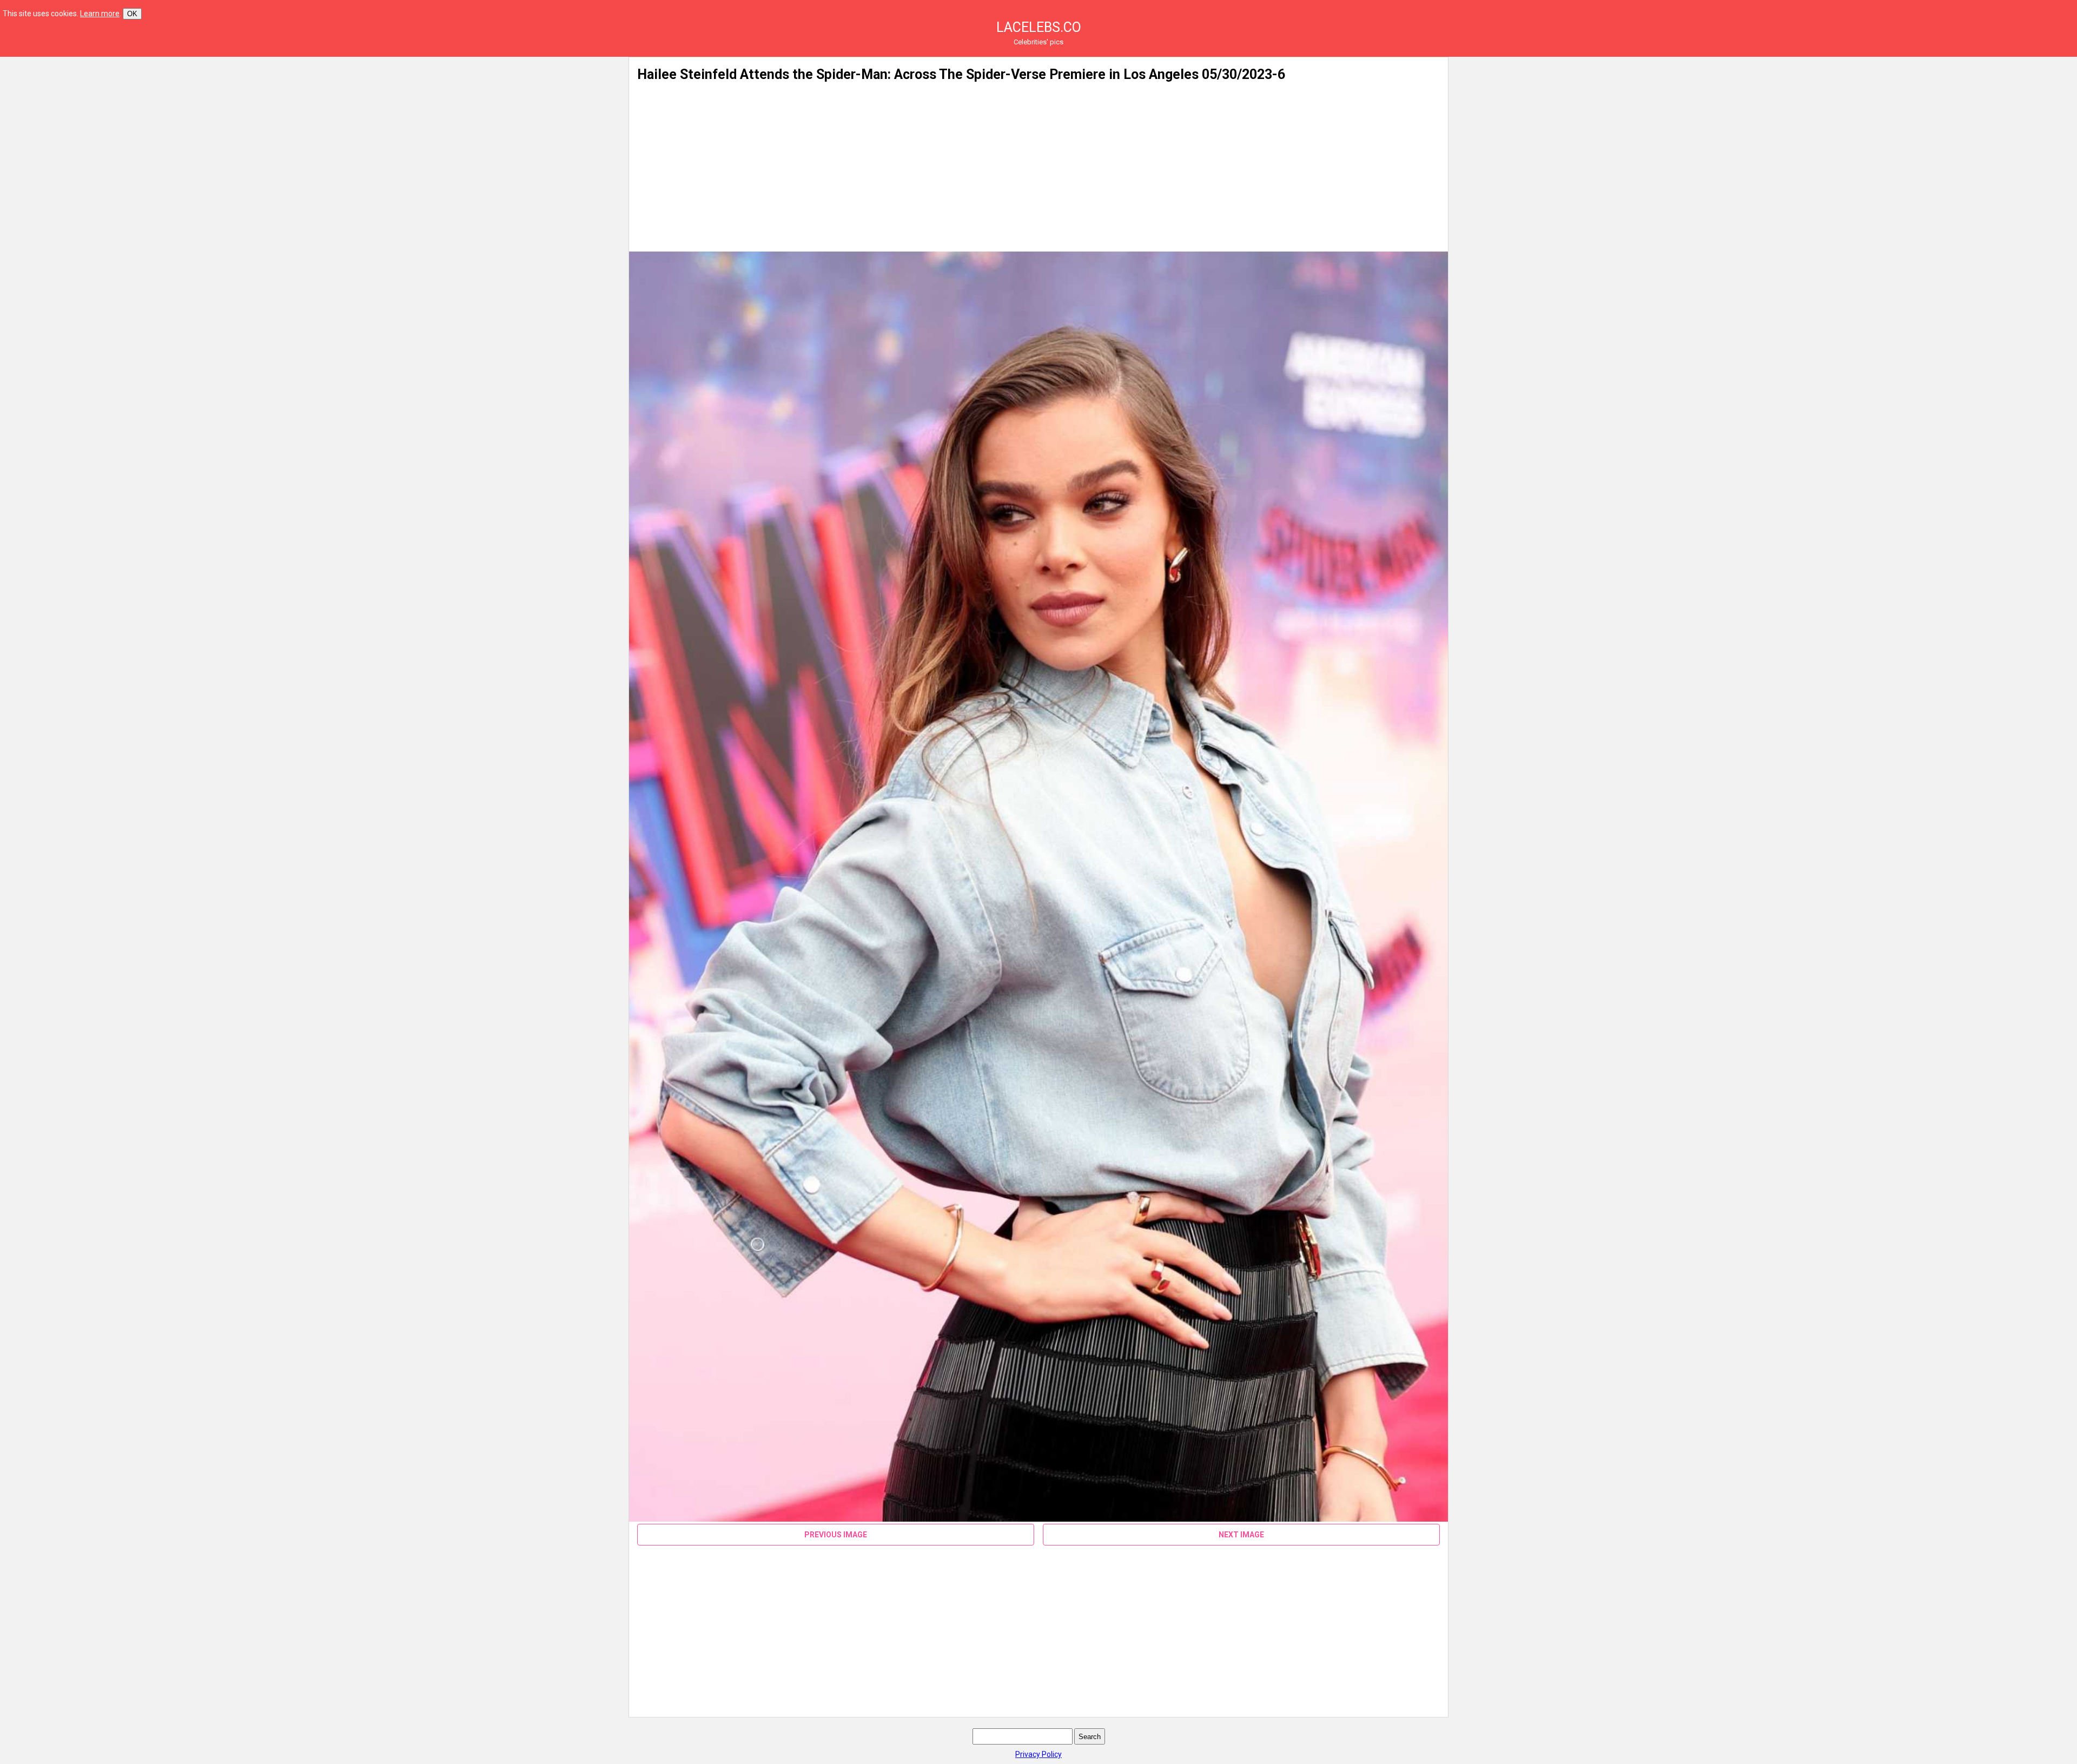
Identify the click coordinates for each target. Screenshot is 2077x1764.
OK (132, 14)
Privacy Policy (1038, 1754)
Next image (1241, 1535)
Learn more (100, 14)
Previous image (836, 1535)
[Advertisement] (515, 133)
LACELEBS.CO (1039, 27)
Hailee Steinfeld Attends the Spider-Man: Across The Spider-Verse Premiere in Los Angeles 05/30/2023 (955, 74)
